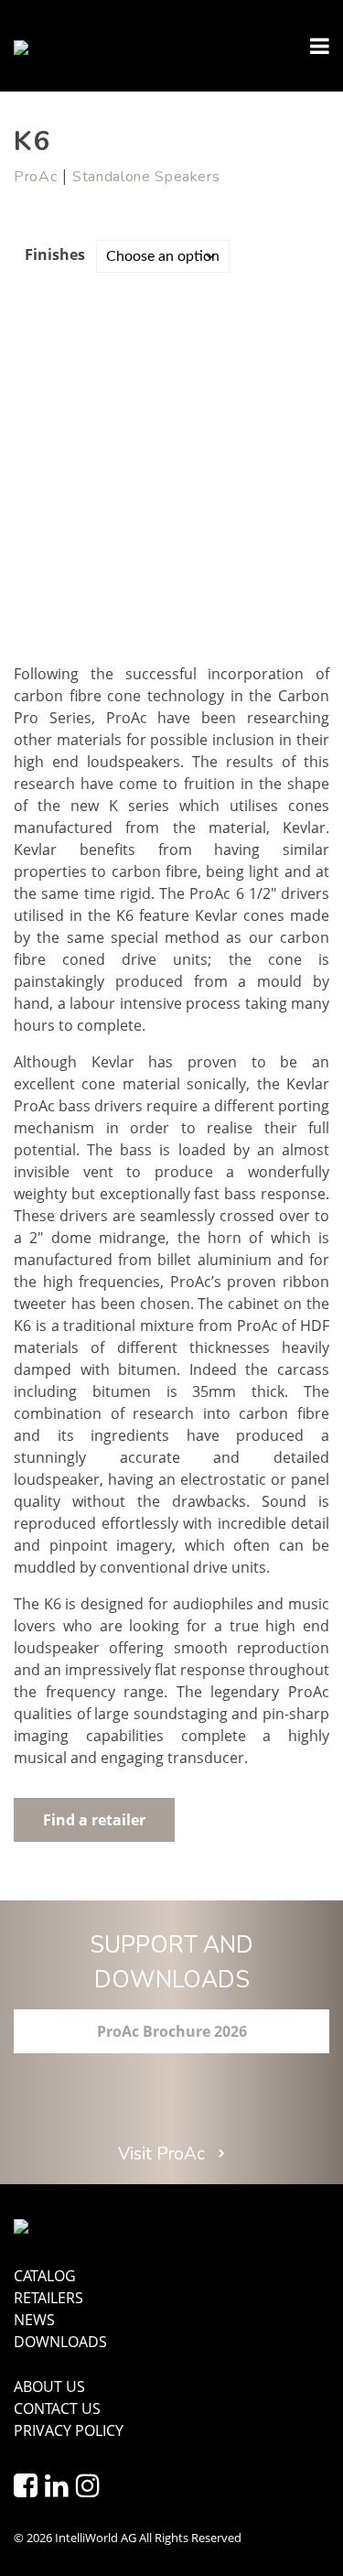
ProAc (35, 177)
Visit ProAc (164, 2154)
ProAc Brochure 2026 (172, 2031)
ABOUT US (49, 2387)
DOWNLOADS (60, 2342)
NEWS (34, 2320)
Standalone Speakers (146, 177)
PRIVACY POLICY (69, 2430)
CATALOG (45, 2276)
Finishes (55, 254)
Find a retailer (94, 1820)
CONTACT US (57, 2408)
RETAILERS (48, 2298)
